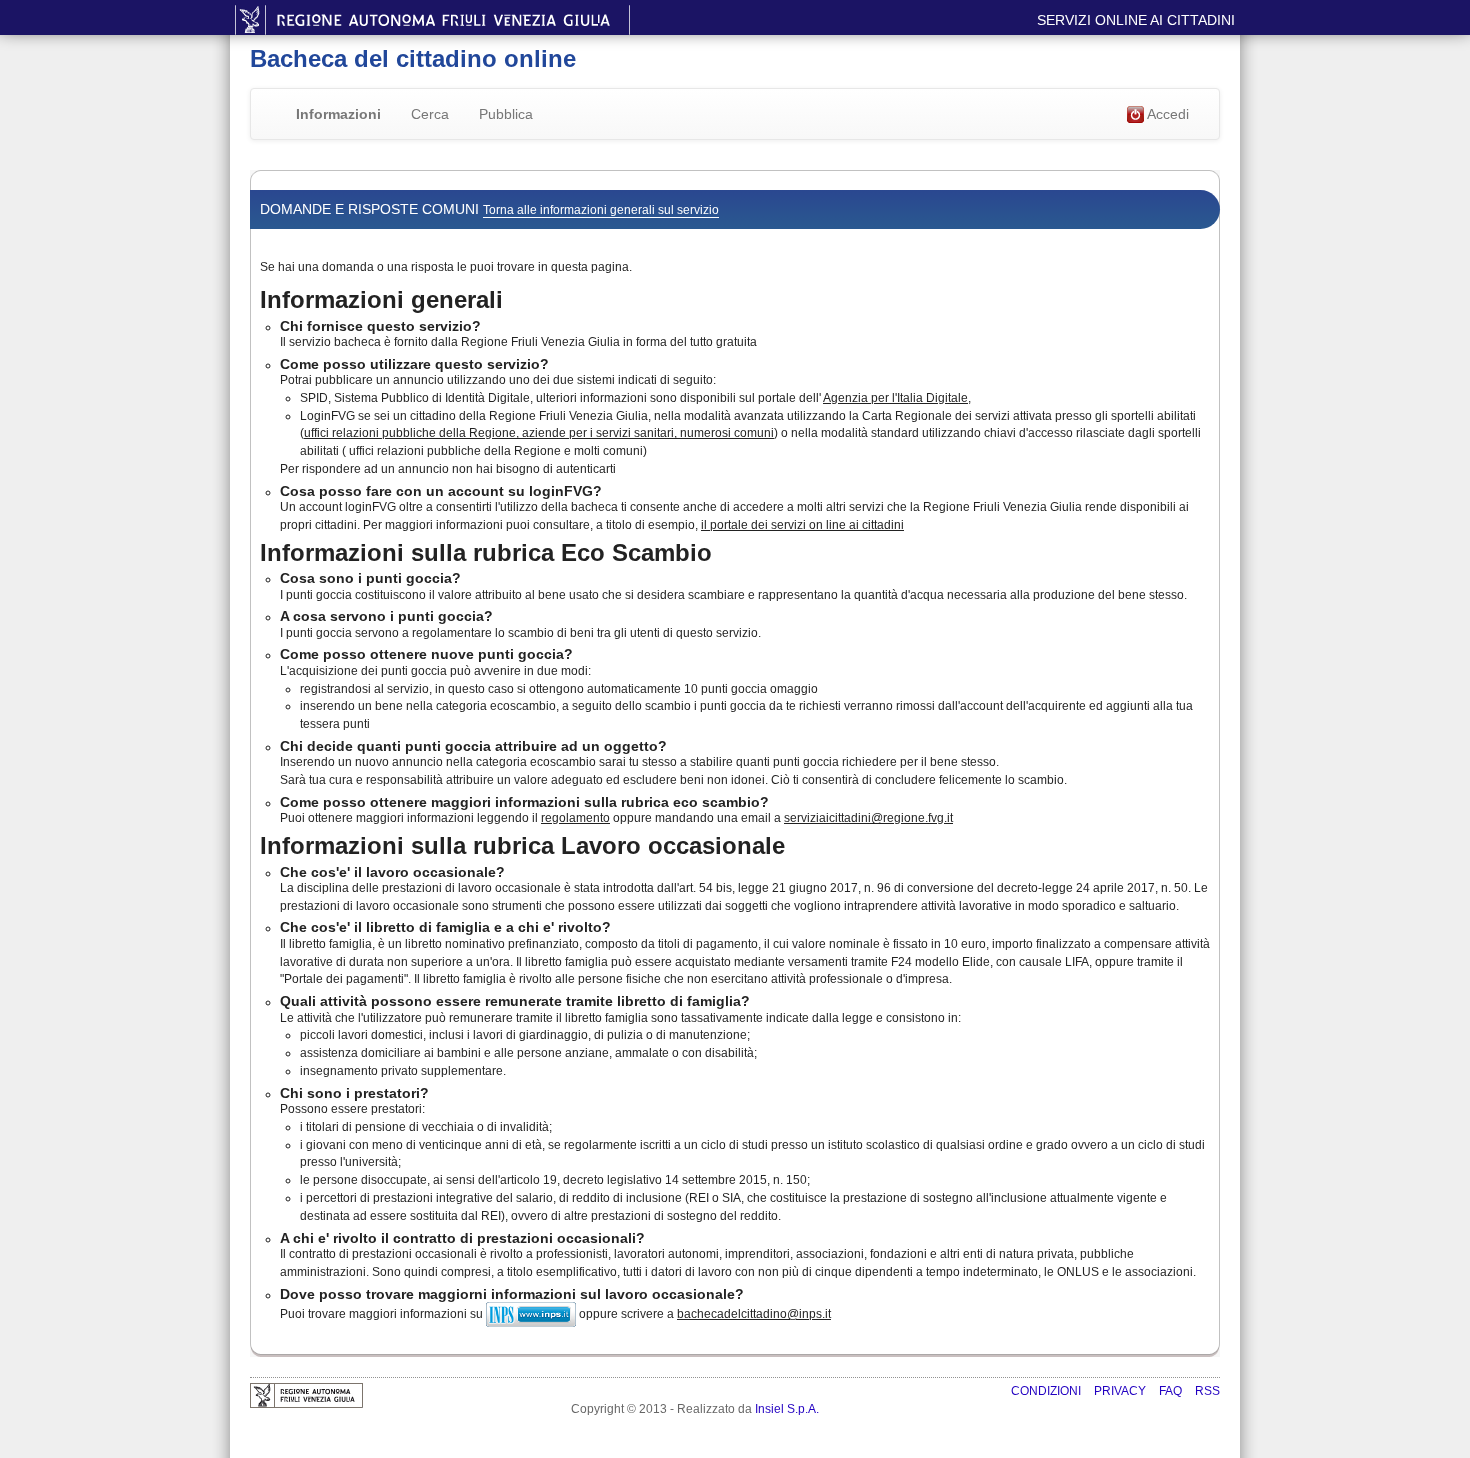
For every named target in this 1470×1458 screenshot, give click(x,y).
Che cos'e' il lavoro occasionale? (392, 872)
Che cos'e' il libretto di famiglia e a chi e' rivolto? (445, 927)
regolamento (575, 818)
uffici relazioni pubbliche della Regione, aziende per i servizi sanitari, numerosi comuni (539, 433)
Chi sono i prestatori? (354, 1093)
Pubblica (506, 114)
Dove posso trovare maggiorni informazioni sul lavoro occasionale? (512, 1294)
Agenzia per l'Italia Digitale (895, 398)
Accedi (1166, 114)
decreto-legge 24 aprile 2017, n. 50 (1092, 888)
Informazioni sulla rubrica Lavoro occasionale (522, 845)
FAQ (1172, 1391)
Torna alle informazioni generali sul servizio (601, 210)
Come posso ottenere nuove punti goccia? (426, 654)
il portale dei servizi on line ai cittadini (802, 525)
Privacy (1121, 1391)
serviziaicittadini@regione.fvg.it (868, 818)
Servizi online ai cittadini (1136, 20)
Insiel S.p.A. (787, 1409)
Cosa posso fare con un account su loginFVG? (441, 491)
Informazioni (338, 114)
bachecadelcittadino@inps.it (754, 1314)
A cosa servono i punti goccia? (386, 616)
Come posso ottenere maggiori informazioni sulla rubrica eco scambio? (524, 802)
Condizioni (1047, 1391)
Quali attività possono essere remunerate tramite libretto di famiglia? (515, 1001)
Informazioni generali (381, 299)
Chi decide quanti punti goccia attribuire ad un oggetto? (473, 746)
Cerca (430, 114)
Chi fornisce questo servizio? (380, 326)
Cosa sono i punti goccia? (370, 578)
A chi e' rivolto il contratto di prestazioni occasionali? (462, 1238)
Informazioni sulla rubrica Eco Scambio (486, 552)
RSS (1207, 1391)
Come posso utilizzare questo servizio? (414, 364)
